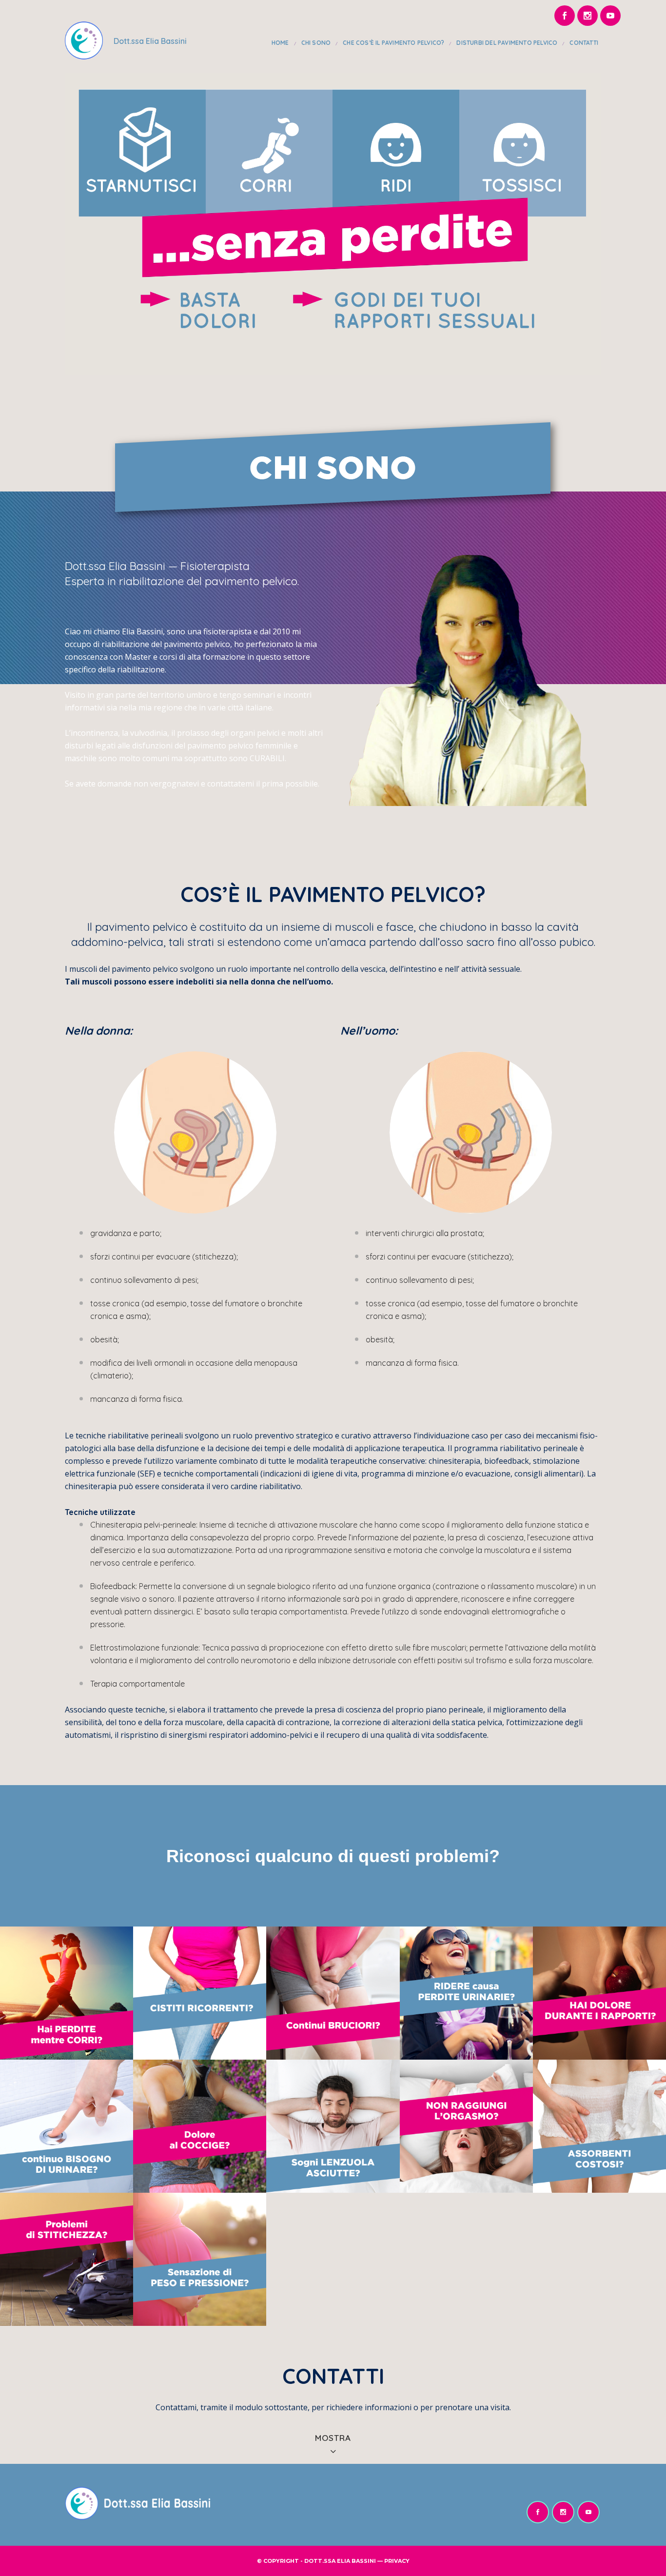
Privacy (397, 2561)
